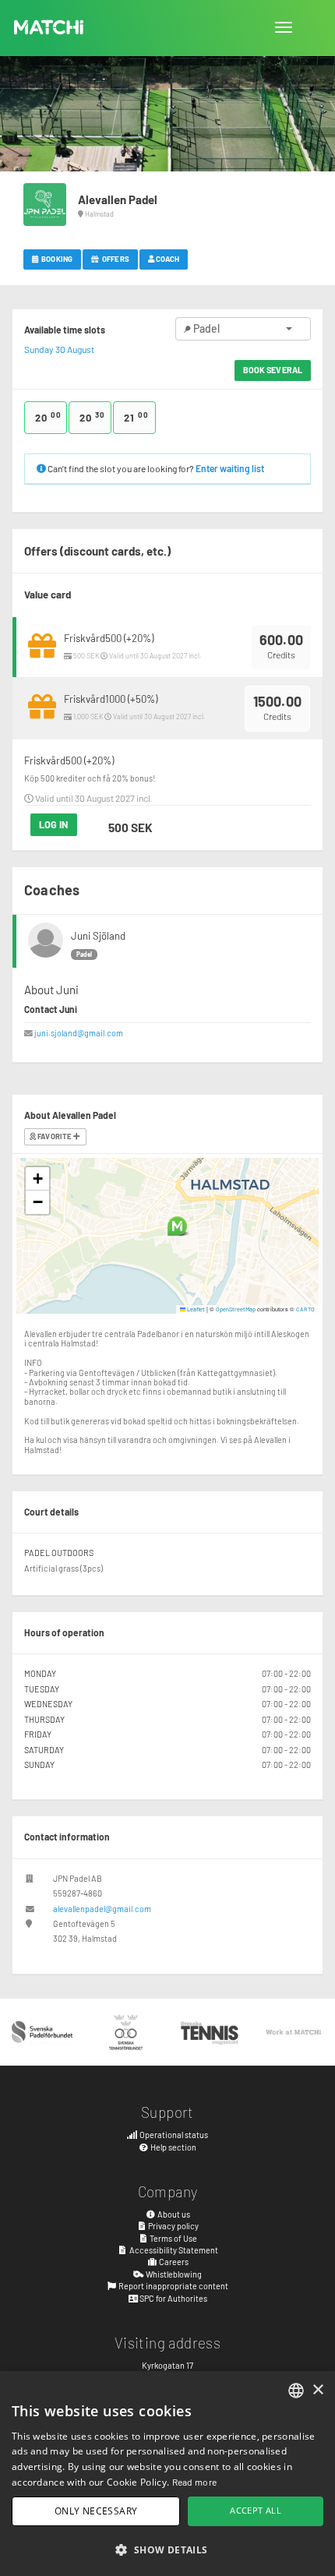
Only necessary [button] (96, 2511)
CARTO (305, 1309)
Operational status (173, 2135)
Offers (115, 259)
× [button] (317, 2390)
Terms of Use (173, 2238)
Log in (54, 824)
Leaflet (195, 1309)
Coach (167, 259)
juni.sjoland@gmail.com (79, 1033)
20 (48, 417)
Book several (273, 370)
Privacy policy (173, 2226)
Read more (195, 2482)
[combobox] (296, 2391)
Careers (173, 2262)
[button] (177, 1226)
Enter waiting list (230, 468)
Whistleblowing (173, 2274)
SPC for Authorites (173, 2298)
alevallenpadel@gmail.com (102, 1909)
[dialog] (167, 2474)
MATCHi (49, 27)
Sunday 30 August (59, 349)
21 (136, 417)
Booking (56, 259)
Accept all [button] (256, 2510)
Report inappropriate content (173, 2286)
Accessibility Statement (173, 2250)
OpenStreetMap (236, 1309)
